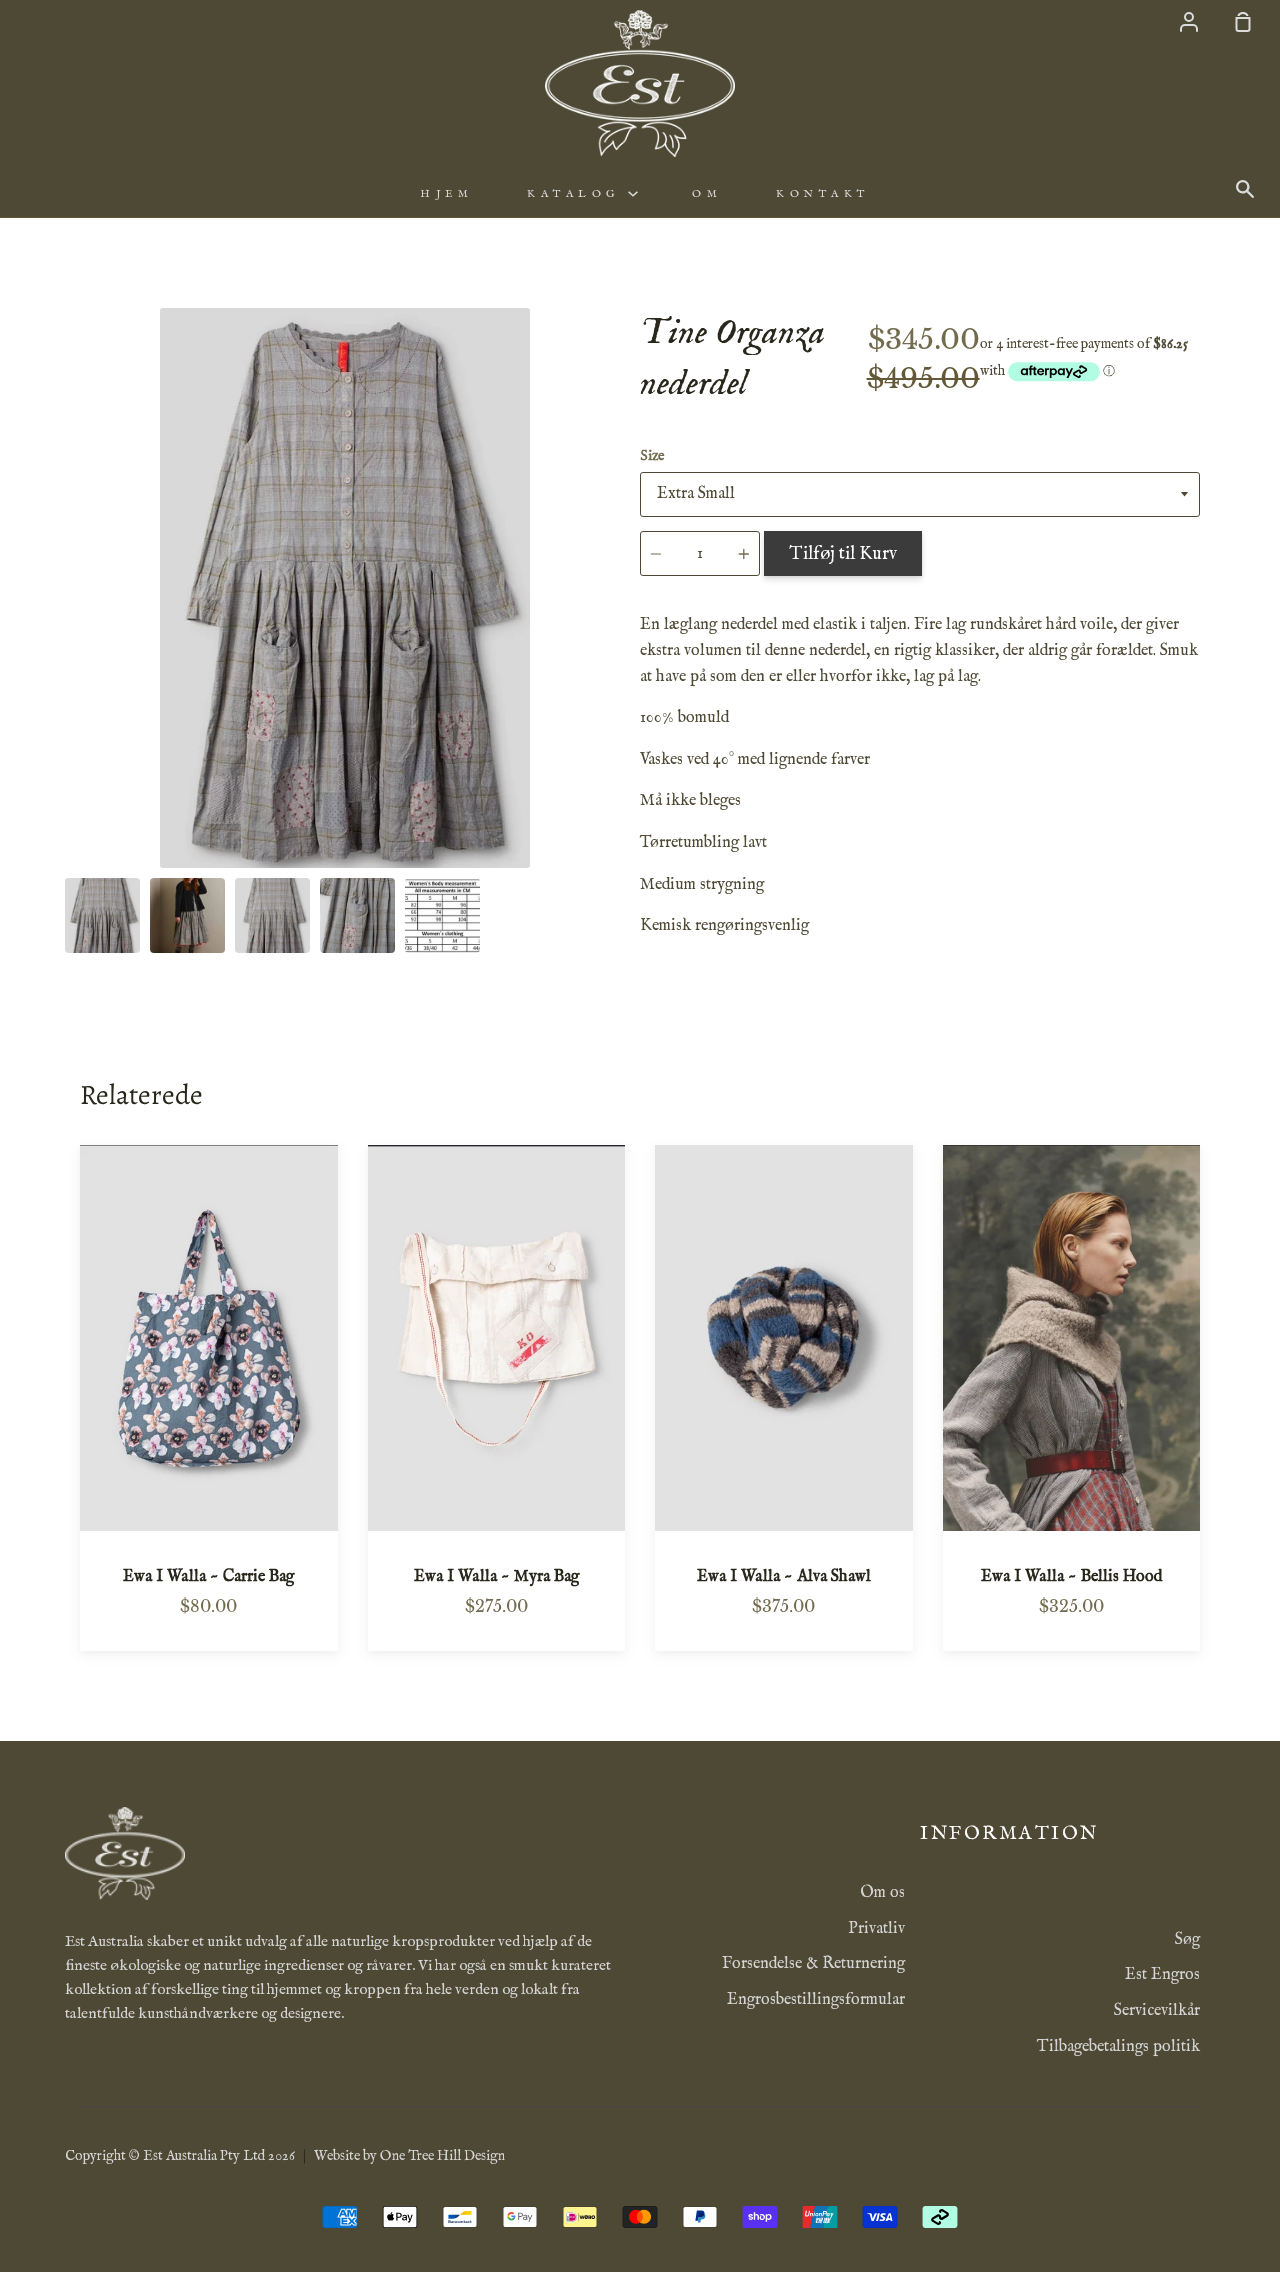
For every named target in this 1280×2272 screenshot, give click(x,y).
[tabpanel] (345, 588)
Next (619, 744)
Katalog (577, 194)
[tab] (102, 915)
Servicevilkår (1157, 2011)
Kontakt (823, 194)
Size (652, 456)
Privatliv (876, 1929)
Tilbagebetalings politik (1118, 2047)
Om (707, 194)
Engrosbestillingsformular (816, 2000)
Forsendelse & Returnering (813, 1964)
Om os (882, 1893)
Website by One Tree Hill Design (409, 2156)
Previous (71, 744)
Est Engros (1162, 1975)
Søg (1187, 1940)
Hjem (446, 194)
